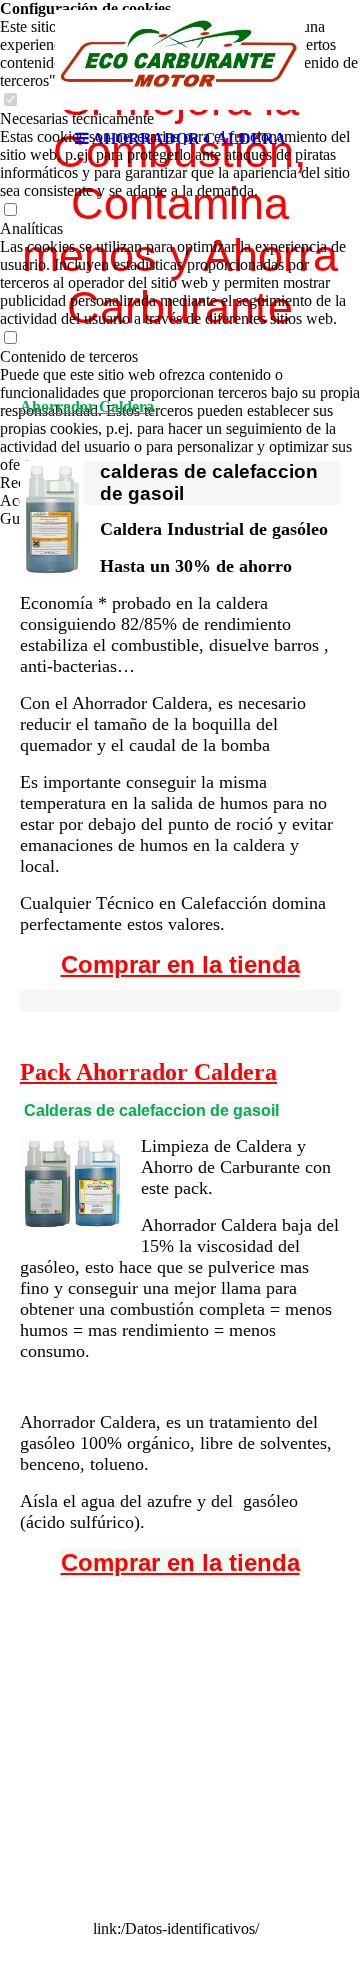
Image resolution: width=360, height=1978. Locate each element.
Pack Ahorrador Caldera (148, 1072)
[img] (180, 60)
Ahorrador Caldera (87, 406)
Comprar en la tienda (180, 964)
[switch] (10, 210)
